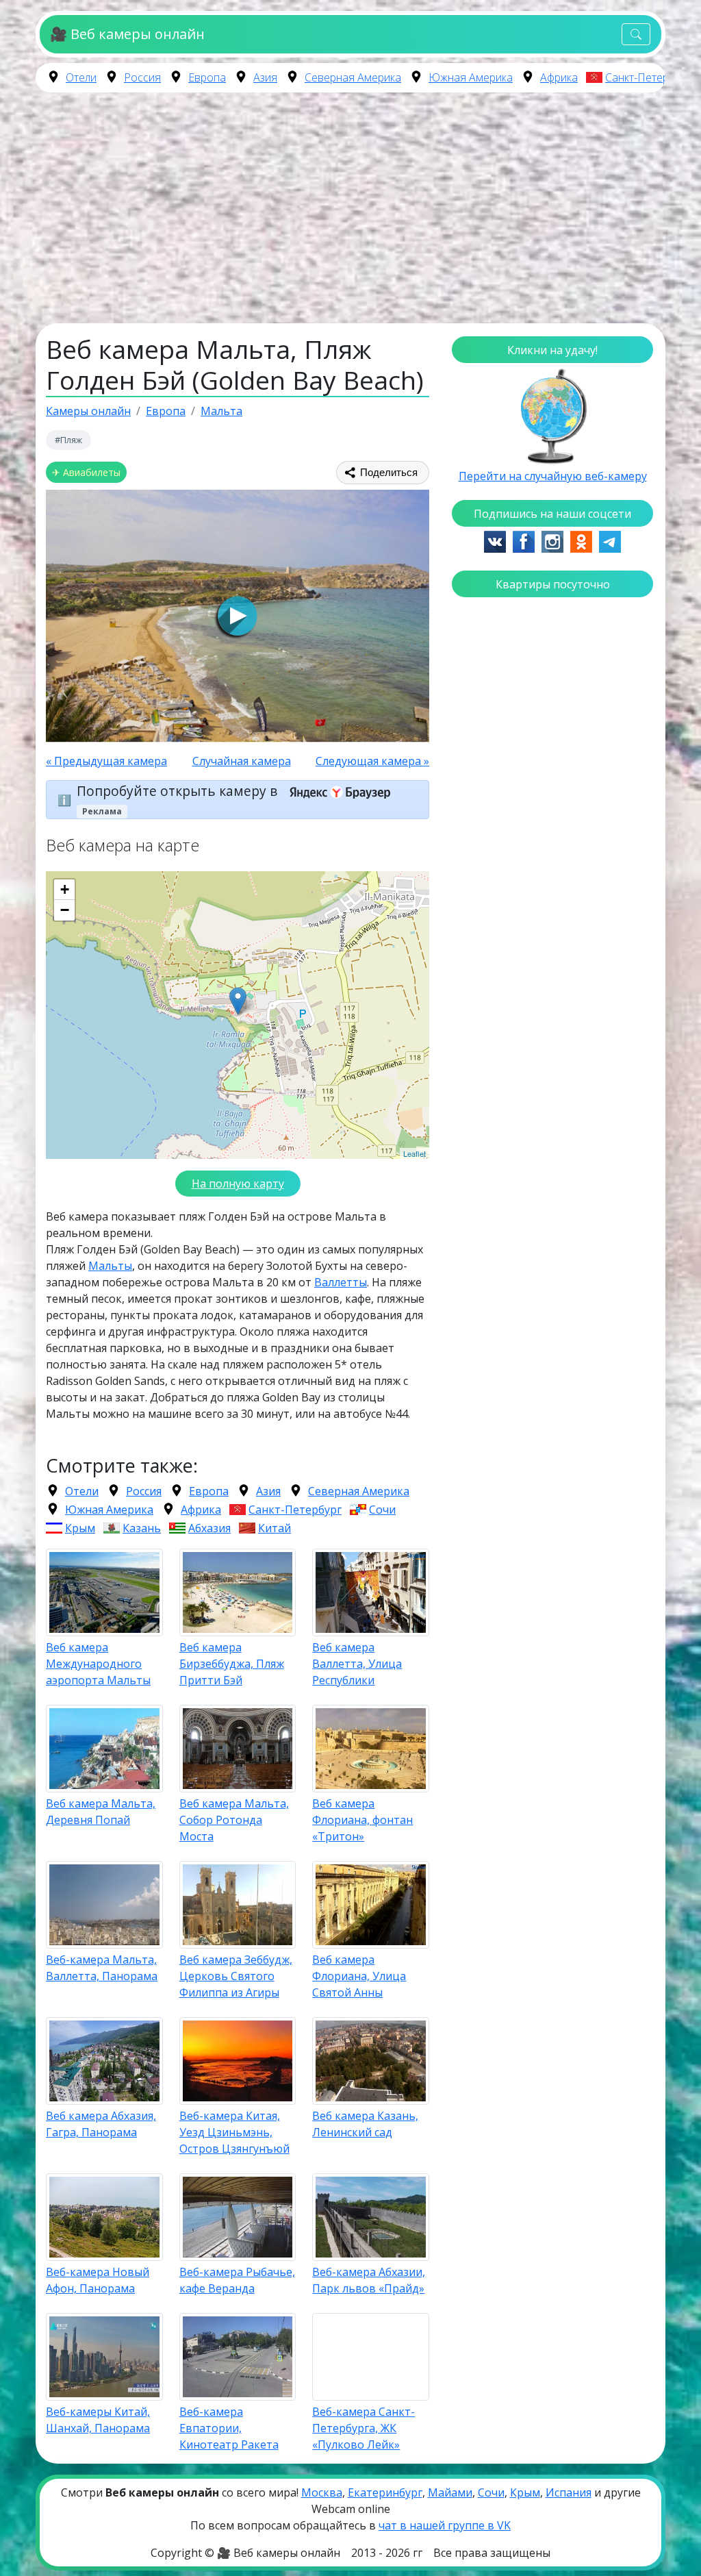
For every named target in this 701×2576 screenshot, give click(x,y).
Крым (80, 1528)
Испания (569, 2492)
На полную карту (238, 1184)
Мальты (110, 1266)
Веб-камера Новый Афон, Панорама (98, 2280)
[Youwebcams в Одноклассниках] (581, 540)
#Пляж (68, 440)
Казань (142, 1528)
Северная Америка (353, 77)
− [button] (65, 910)
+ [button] (65, 889)
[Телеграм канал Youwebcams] (610, 540)
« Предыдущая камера (106, 761)
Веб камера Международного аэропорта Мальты (98, 1664)
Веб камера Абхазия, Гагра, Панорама (101, 2124)
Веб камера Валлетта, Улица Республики (357, 1664)
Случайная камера (242, 761)
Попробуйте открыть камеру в (179, 791)
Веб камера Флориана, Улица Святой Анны (359, 1976)
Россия (142, 77)
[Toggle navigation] (636, 35)
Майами (450, 2492)
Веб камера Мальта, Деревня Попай (101, 1812)
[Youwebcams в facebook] (524, 540)
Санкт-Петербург (648, 77)
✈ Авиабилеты (86, 472)
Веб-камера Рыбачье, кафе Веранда (237, 2280)
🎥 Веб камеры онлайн (127, 34)
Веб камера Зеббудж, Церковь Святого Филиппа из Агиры (236, 1976)
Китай (275, 1528)
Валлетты (341, 1282)
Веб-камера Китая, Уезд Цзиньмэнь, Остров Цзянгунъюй (234, 2132)
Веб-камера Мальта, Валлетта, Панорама (102, 1968)
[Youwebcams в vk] (495, 540)
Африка (559, 77)
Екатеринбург (385, 2492)
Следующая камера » (372, 761)
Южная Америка (471, 77)
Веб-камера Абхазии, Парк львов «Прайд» (369, 2280)
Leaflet (415, 1153)
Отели (81, 77)
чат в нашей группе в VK (445, 2525)
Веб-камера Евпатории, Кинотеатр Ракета (229, 2428)
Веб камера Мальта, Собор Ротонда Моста (234, 1820)
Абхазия (209, 1528)
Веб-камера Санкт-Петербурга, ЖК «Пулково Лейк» (364, 2428)
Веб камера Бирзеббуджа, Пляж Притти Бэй (232, 1664)
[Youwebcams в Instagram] (552, 540)
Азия (265, 77)
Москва (322, 2492)
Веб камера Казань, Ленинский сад (365, 2124)
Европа (207, 77)
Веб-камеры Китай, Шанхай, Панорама (98, 2420)
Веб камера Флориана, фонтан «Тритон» (362, 1820)
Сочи (382, 1510)
